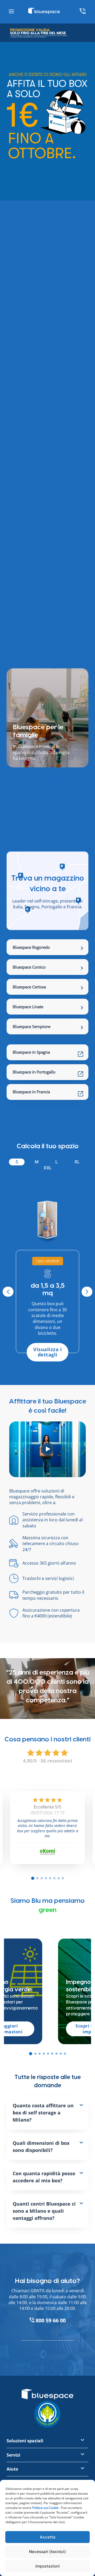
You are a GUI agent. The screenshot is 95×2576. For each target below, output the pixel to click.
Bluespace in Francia (31, 1092)
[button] (31, 2054)
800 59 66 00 (50, 2320)
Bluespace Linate (28, 1007)
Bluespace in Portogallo (34, 1072)
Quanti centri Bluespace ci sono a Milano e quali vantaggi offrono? (44, 2211)
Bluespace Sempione (32, 1026)
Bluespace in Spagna (31, 1052)
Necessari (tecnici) (47, 2552)
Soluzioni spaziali (25, 2441)
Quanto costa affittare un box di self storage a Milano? (43, 2113)
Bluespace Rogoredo (31, 947)
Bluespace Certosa (29, 987)
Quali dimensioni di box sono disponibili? (41, 2147)
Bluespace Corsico (29, 967)
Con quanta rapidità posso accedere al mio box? (44, 2177)
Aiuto (12, 2469)
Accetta (48, 2537)
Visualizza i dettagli (47, 1352)
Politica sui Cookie (45, 2508)
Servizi (13, 2455)
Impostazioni (47, 2566)
